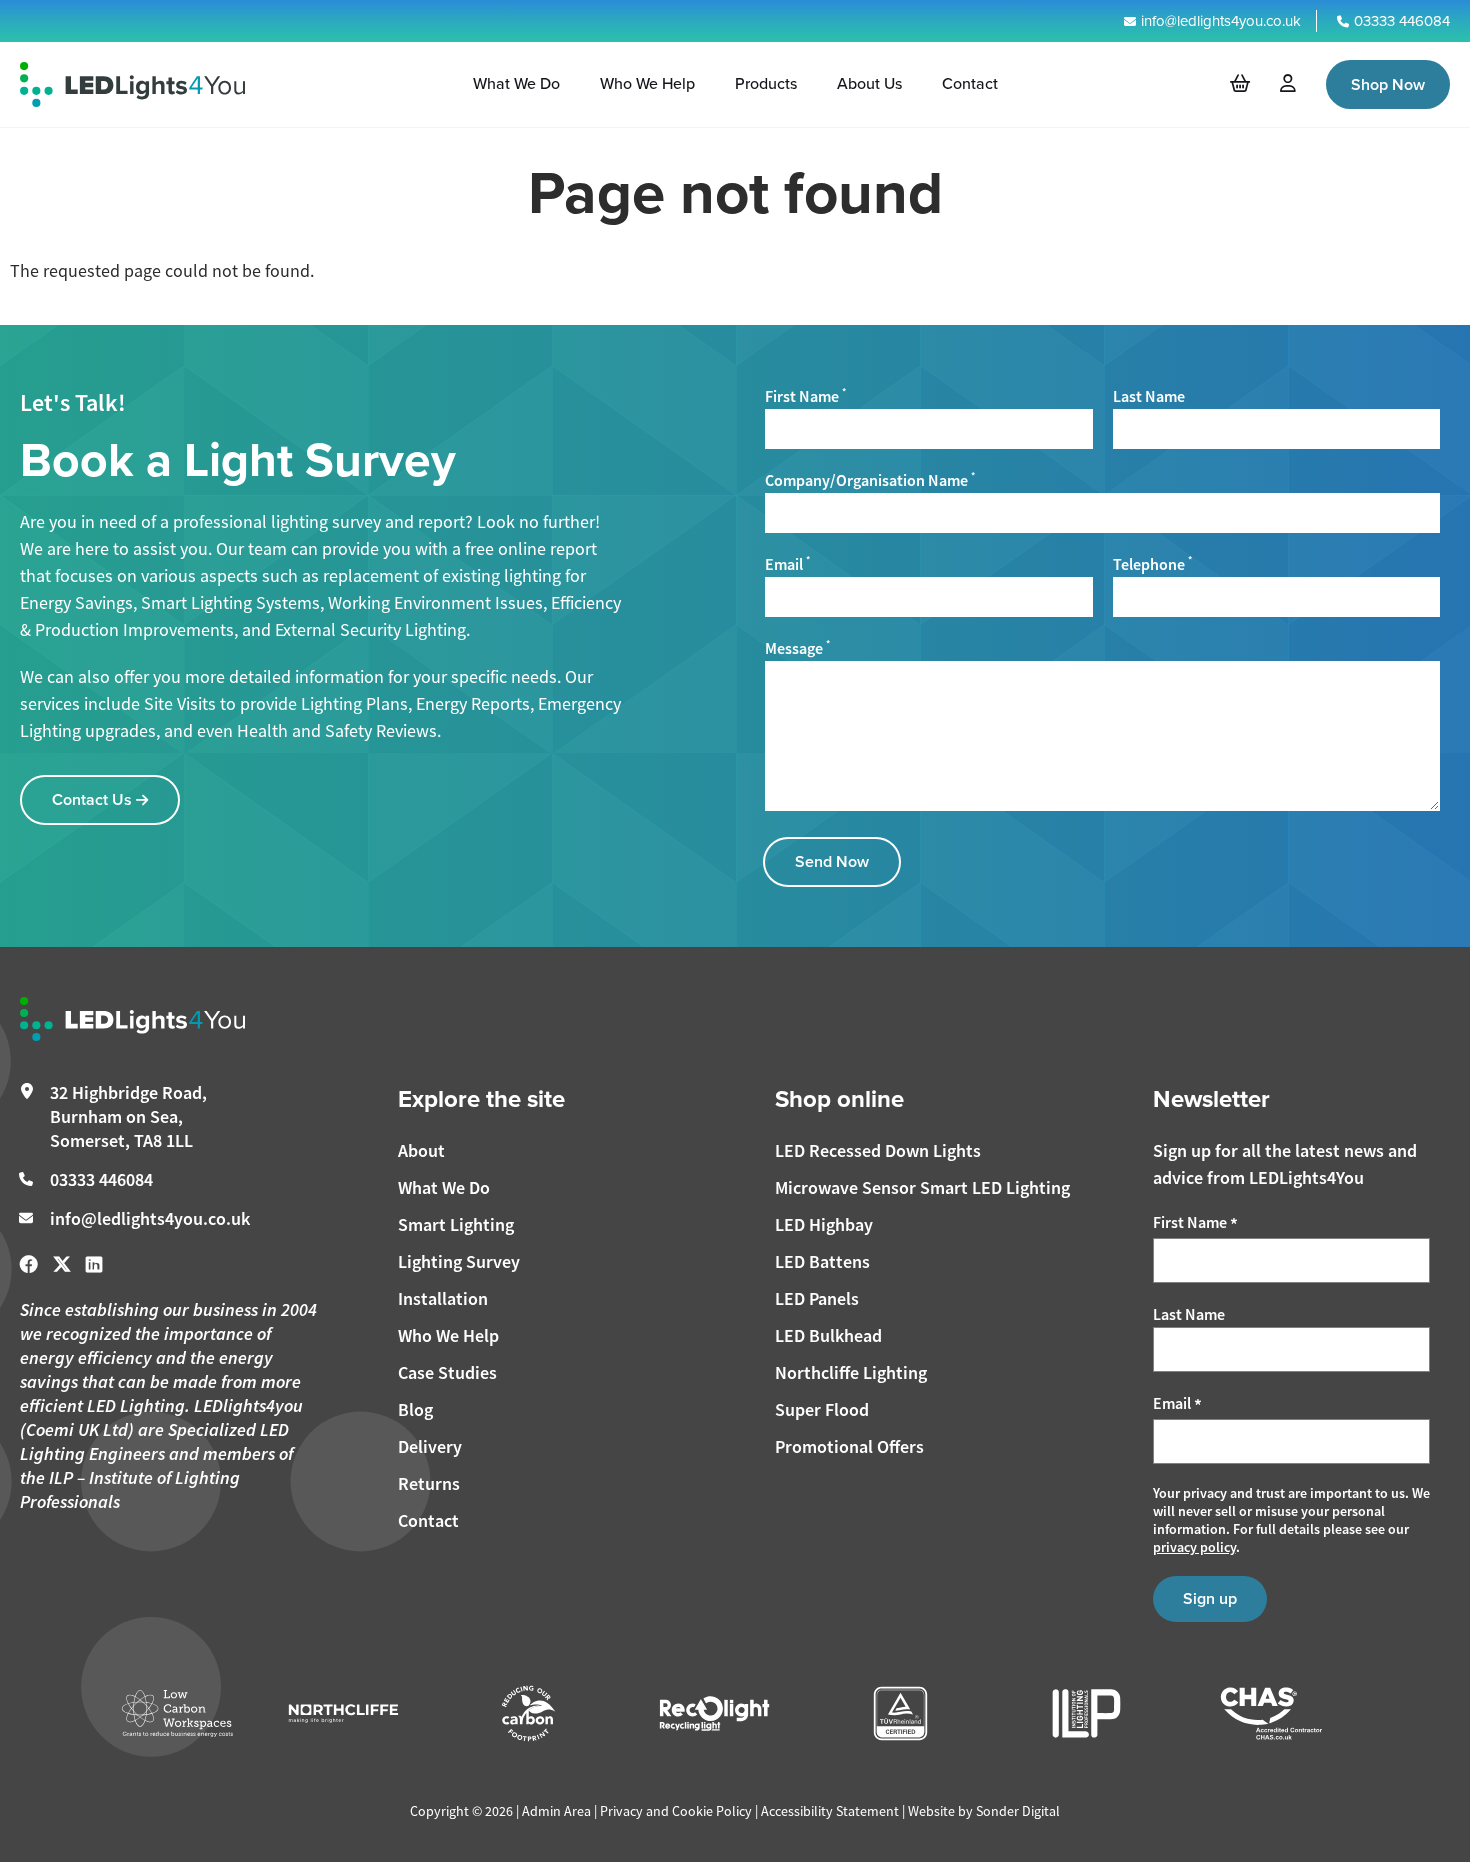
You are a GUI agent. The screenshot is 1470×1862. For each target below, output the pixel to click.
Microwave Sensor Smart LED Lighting (922, 1187)
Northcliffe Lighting (851, 1372)
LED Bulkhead (828, 1335)
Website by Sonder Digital (984, 1811)
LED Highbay (824, 1224)
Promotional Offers (849, 1446)
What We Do (516, 83)
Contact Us (94, 799)
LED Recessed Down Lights (878, 1150)
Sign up (1210, 1598)
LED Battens (822, 1261)
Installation (443, 1298)
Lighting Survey (459, 1261)
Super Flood (822, 1409)
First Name (805, 396)
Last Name (1149, 396)
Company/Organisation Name (870, 480)
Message (797, 648)
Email (787, 564)
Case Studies (447, 1372)
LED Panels (817, 1298)
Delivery (430, 1446)
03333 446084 (1402, 21)
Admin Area (556, 1811)
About (421, 1150)
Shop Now (1388, 84)
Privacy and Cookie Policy (676, 1811)
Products (766, 83)
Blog (415, 1409)
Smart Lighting (456, 1224)
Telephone (1152, 564)
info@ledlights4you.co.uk (1221, 21)
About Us (869, 83)
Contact (970, 83)
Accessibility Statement (830, 1811)
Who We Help (647, 83)
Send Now (832, 861)
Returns (429, 1483)
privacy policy (1194, 1547)
